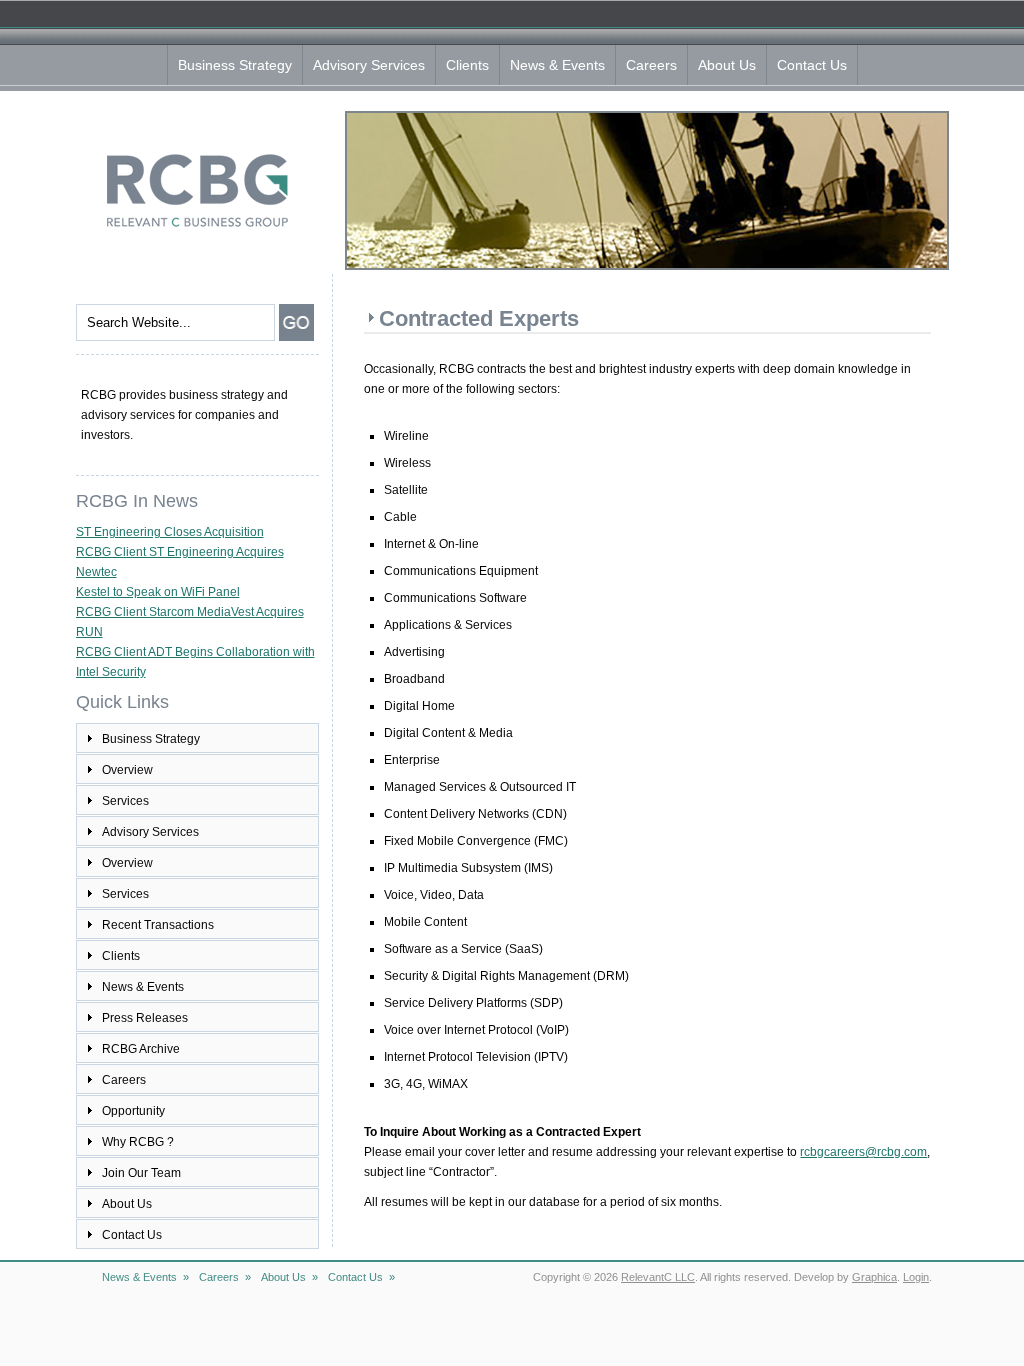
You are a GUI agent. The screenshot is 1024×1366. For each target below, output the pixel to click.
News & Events (557, 65)
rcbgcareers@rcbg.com (863, 1152)
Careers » (225, 1277)
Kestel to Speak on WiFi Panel (158, 592)
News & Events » (145, 1277)
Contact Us (812, 65)
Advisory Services (369, 65)
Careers (651, 65)
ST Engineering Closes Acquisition (170, 532)
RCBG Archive (141, 1049)
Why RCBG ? (138, 1142)
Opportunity (133, 1111)
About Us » (289, 1277)
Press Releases (145, 1018)
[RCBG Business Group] (197, 227)
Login (916, 1277)
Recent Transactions (158, 925)
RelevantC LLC (658, 1277)
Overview (127, 770)
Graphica (874, 1277)
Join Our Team (141, 1173)
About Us (727, 65)
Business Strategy (235, 65)
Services (125, 801)
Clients (467, 65)
